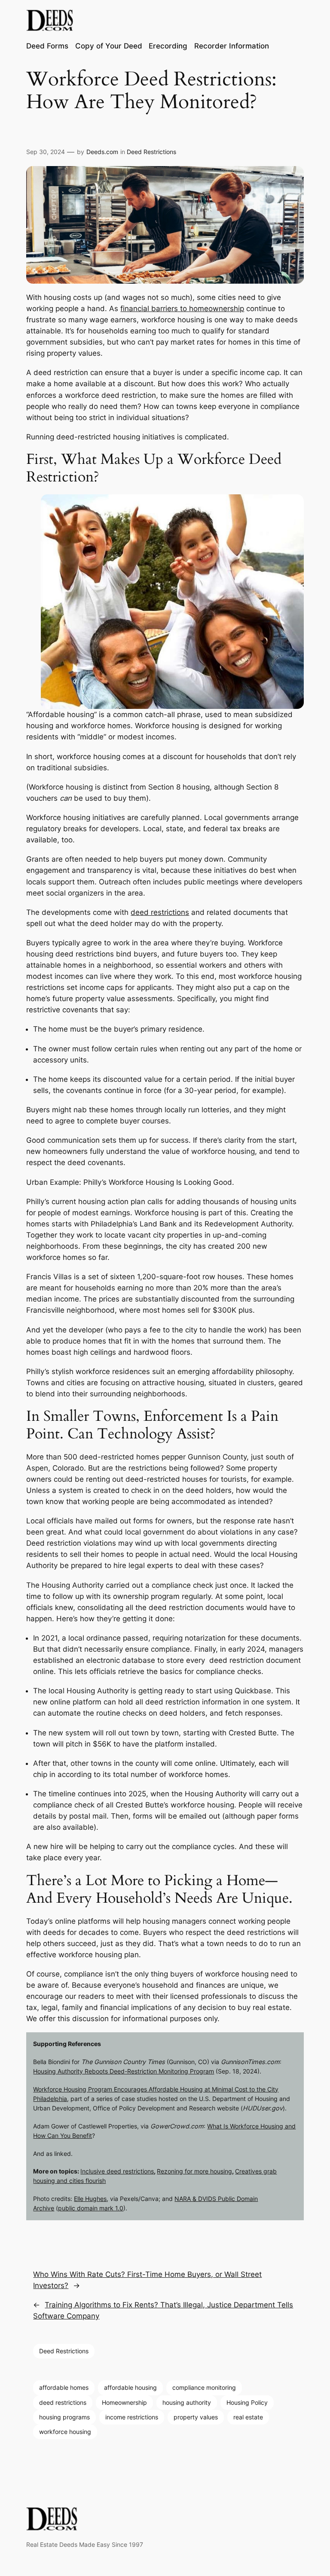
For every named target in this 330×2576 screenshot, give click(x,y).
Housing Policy (247, 2402)
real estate (248, 2417)
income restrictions (132, 2417)
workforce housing (65, 2432)
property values (196, 2417)
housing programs (64, 2417)
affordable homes (64, 2387)
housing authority (187, 2402)
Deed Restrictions (151, 152)
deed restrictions (160, 912)
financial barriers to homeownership (182, 309)
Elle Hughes (90, 2199)
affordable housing (130, 2387)
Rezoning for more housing (194, 2171)
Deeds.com (102, 152)
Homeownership (124, 2402)
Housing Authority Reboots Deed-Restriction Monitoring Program (124, 2071)
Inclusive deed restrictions (117, 2171)
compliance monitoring (204, 2387)
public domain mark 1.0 (91, 2208)
